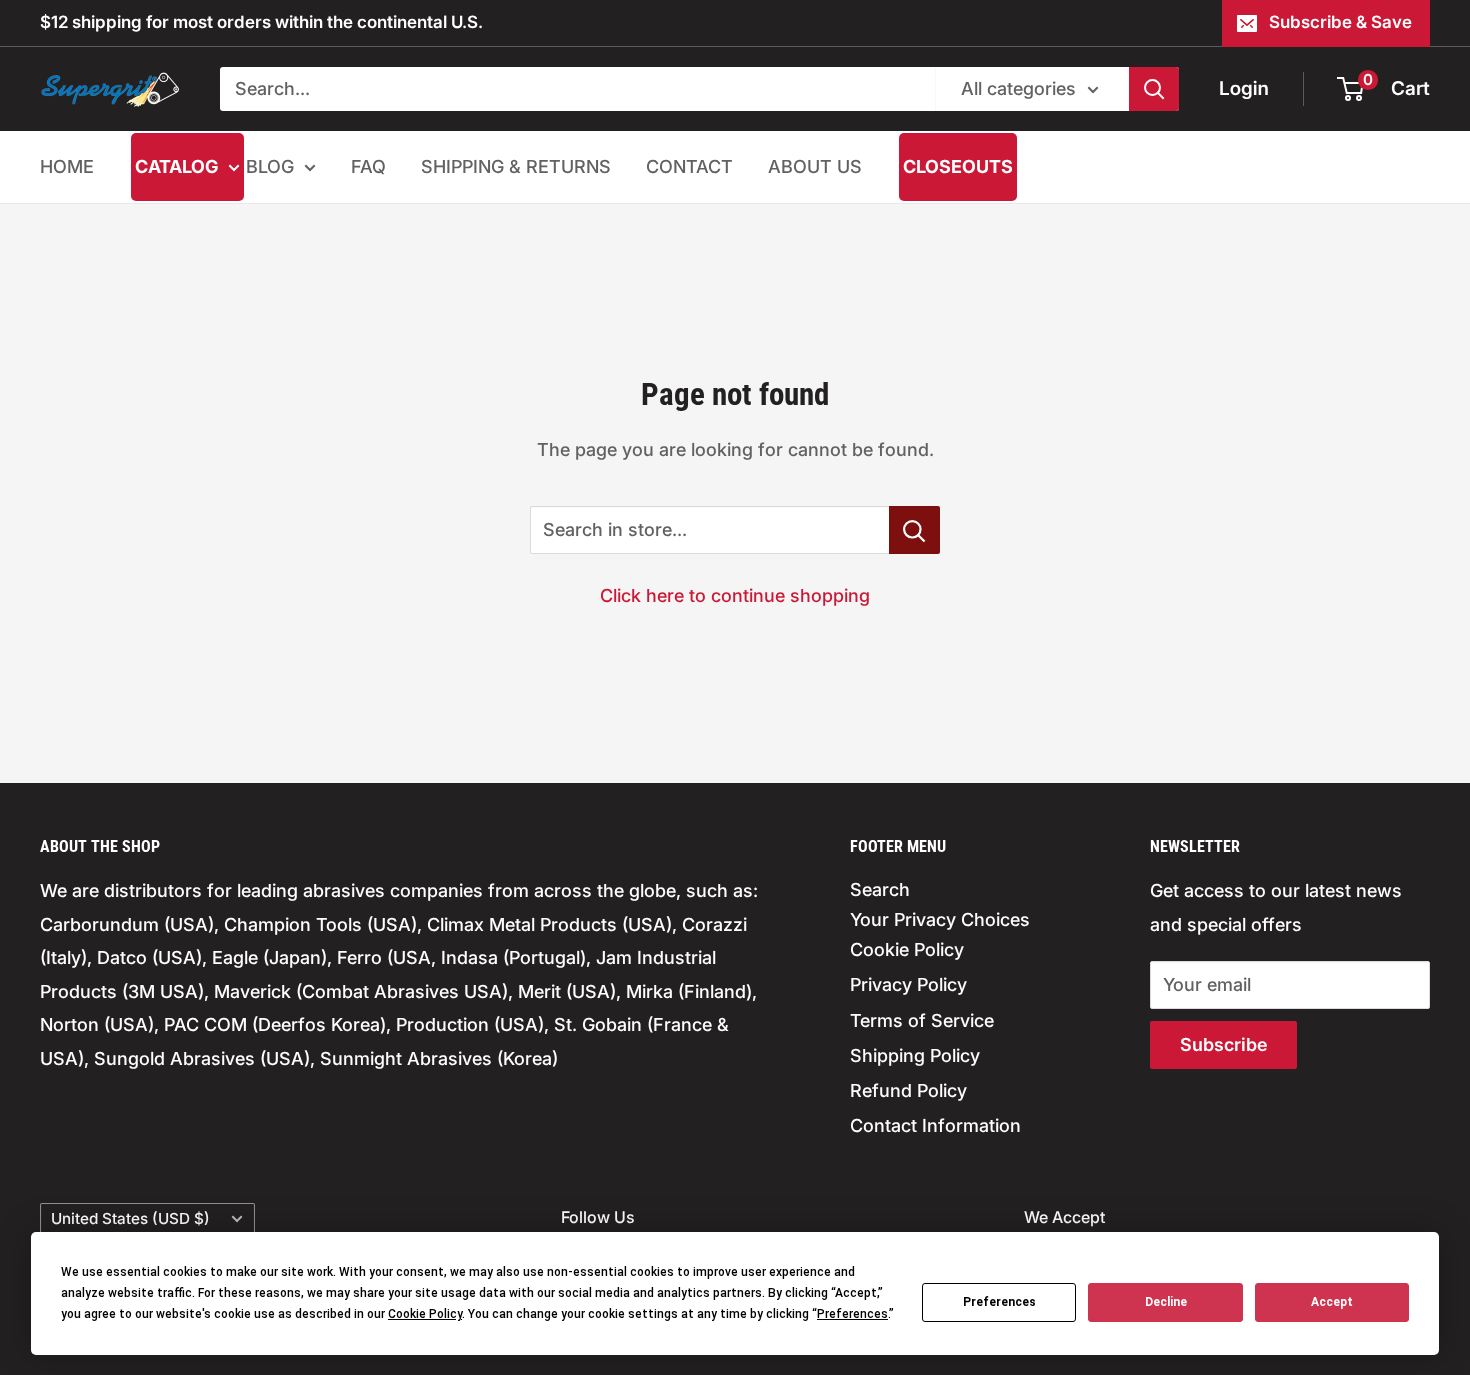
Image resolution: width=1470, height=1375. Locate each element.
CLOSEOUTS (958, 166)
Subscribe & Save (1340, 22)
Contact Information (935, 1125)
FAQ (368, 166)
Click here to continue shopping (735, 595)
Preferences (999, 1302)
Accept (1332, 1302)
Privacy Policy (908, 984)
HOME (67, 166)
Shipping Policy (915, 1055)
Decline (1166, 1302)
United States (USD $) (130, 1218)
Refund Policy (908, 1090)
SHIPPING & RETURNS (516, 166)
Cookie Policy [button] (425, 1314)
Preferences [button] (852, 1314)
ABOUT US (815, 166)
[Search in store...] (914, 530)
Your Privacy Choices (940, 919)
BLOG (270, 166)
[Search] (1154, 89)
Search (880, 889)
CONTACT (689, 166)
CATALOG (176, 166)
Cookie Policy (907, 949)
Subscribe (1223, 1044)
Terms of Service (922, 1020)
